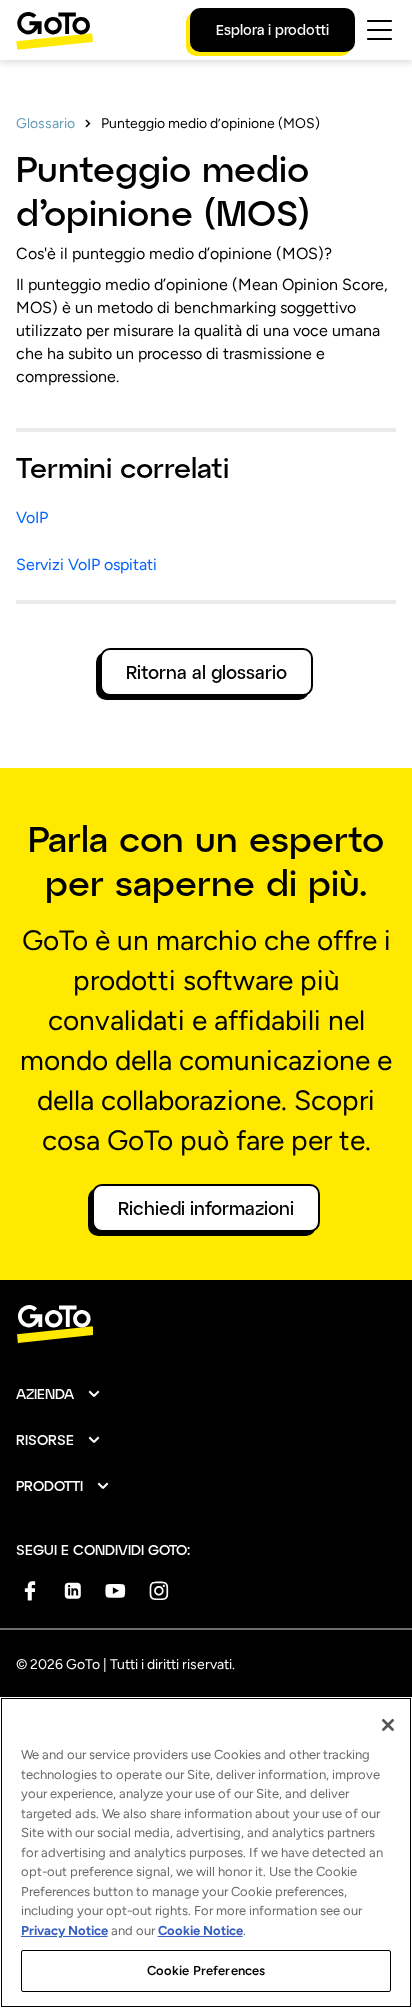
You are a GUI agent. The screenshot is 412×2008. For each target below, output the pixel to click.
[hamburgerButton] (379, 30)
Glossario (45, 123)
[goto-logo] (206, 1324)
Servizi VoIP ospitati (86, 564)
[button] (59, 1394)
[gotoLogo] (55, 30)
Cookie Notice (200, 1930)
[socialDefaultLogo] (29, 1590)
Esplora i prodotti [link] (272, 29)
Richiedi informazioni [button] (206, 1208)
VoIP (32, 517)
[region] (206, 1852)
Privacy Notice (64, 1930)
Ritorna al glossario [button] (206, 672)
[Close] (388, 1725)
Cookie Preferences (206, 1970)
